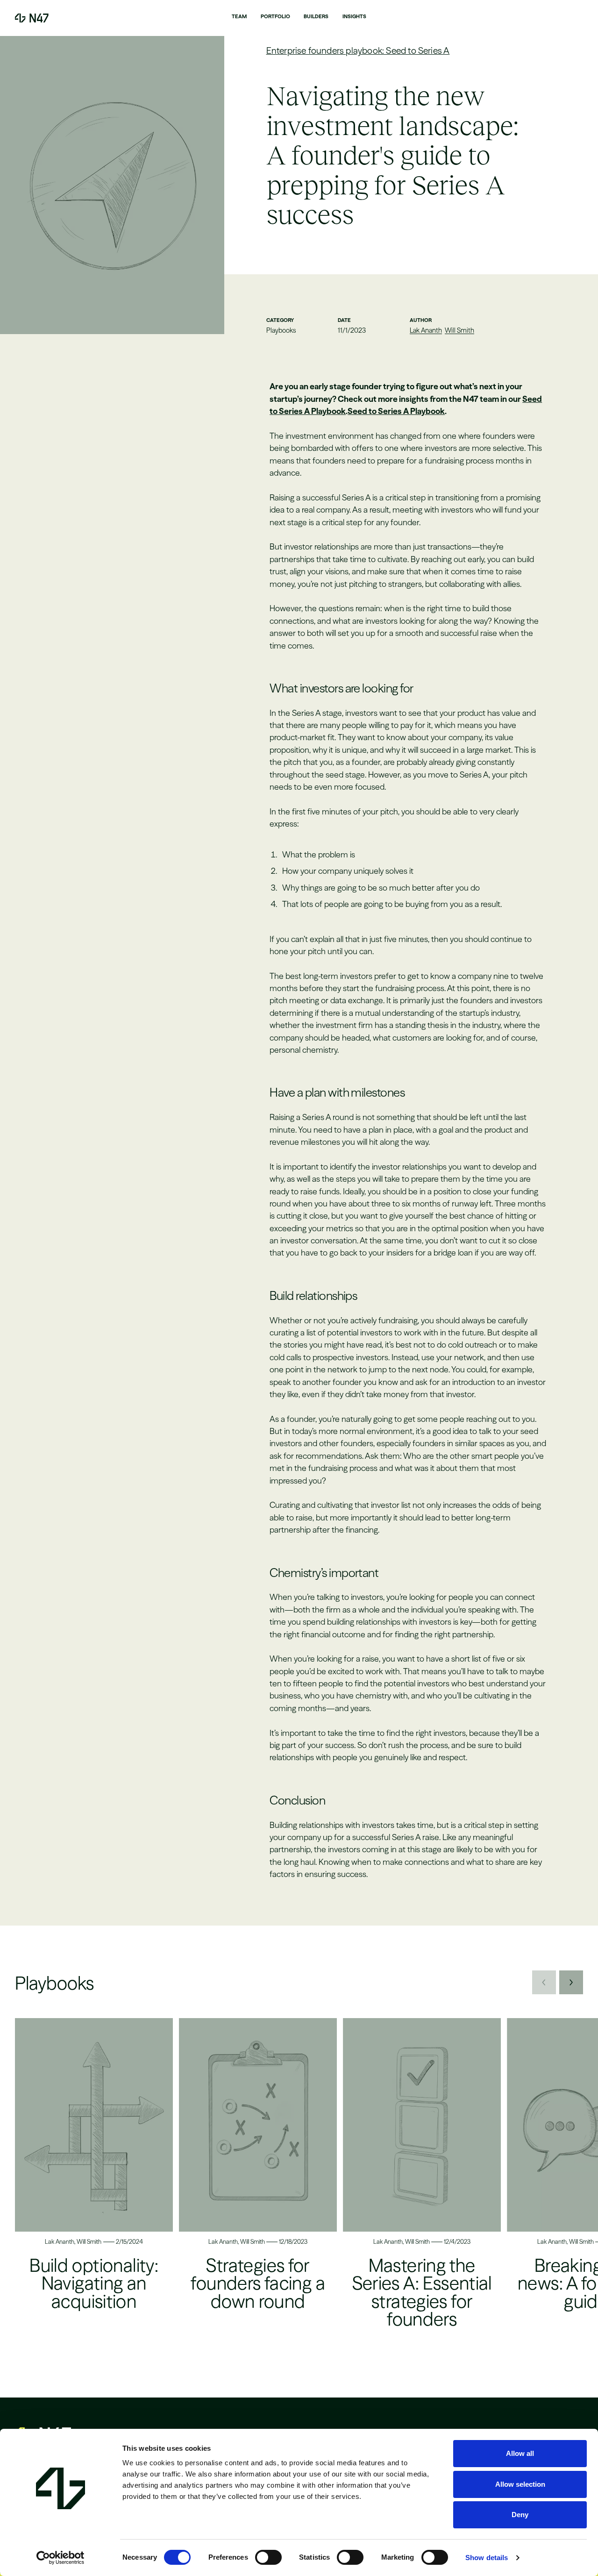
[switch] (268, 2557)
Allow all (520, 2453)
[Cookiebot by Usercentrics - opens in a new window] (61, 2558)
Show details (487, 2558)
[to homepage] (32, 18)
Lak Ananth (426, 330)
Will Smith (459, 330)
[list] (299, 2185)
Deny (520, 2515)
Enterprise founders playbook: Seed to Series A (358, 50)
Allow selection (520, 2484)
